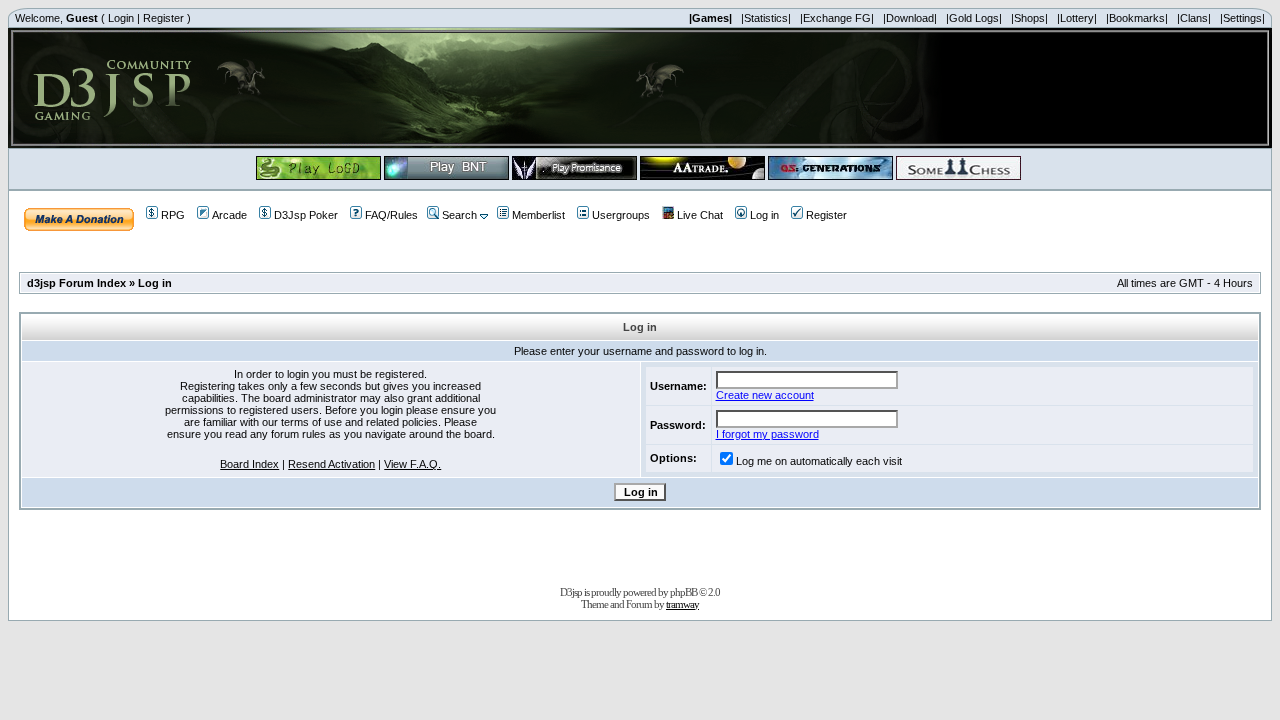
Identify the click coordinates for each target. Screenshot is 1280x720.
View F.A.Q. (412, 464)
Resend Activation (331, 464)
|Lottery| (1077, 18)
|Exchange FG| (837, 18)
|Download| (910, 18)
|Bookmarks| (1137, 18)
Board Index (249, 464)
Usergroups (621, 215)
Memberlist (538, 215)
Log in (764, 215)
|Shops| (1029, 18)
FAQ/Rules (391, 215)
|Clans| (1194, 18)
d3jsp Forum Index (76, 283)
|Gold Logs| (974, 18)
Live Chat (700, 215)
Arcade (229, 215)
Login (121, 18)
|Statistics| (766, 18)
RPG (173, 215)
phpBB (683, 592)
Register (163, 18)
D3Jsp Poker (306, 215)
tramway (682, 604)
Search (459, 215)
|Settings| (1242, 18)
